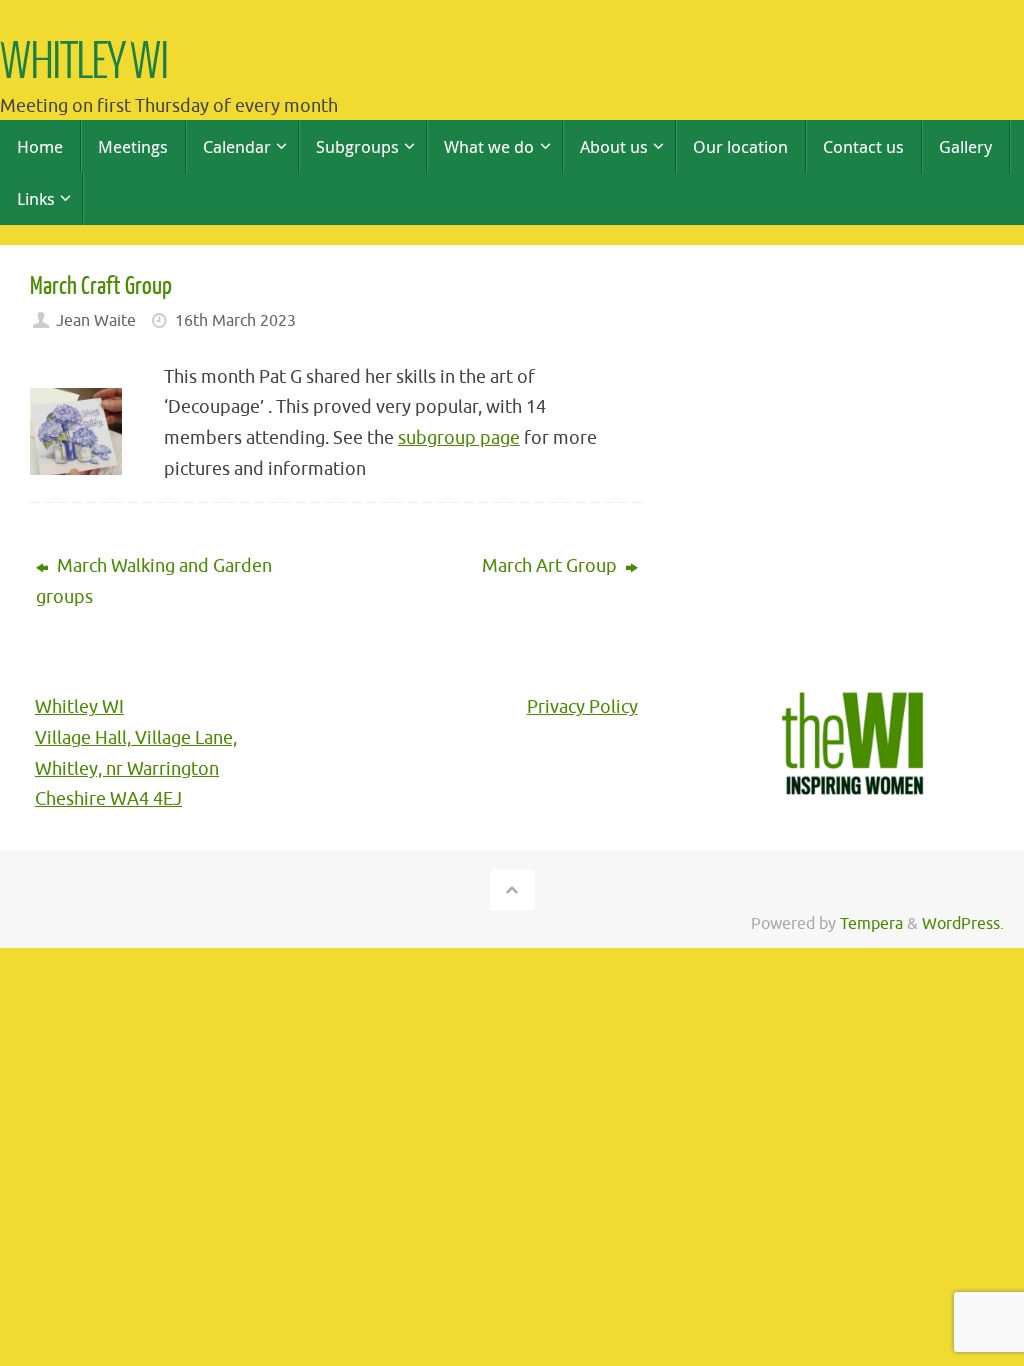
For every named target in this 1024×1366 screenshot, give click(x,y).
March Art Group (551, 566)
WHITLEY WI (84, 63)
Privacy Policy (582, 707)
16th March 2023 (235, 320)
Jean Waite (96, 320)
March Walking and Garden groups (154, 581)
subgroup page (459, 438)
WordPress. (963, 923)
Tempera (871, 923)
